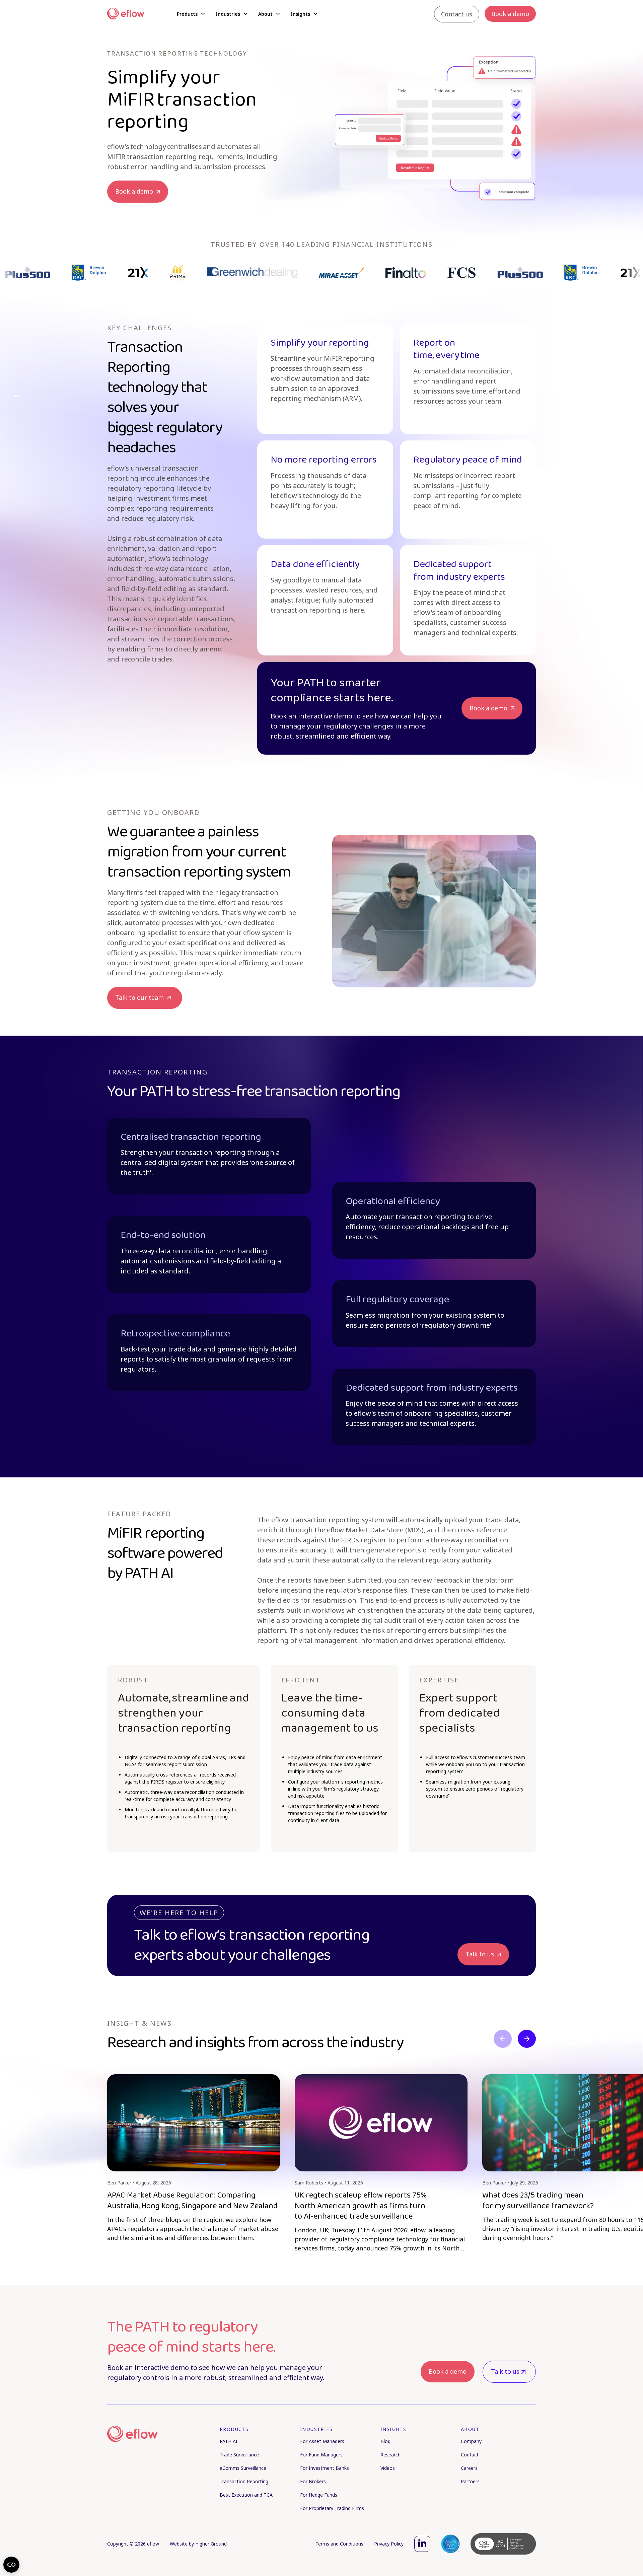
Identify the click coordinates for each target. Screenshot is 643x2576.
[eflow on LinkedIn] (422, 2544)
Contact (470, 2455)
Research (390, 2455)
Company (471, 2441)
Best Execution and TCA (246, 2495)
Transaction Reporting (244, 2481)
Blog (385, 2441)
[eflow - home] (132, 2434)
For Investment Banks (325, 2468)
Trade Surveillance (239, 2455)
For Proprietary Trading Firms (332, 2508)
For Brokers (313, 2481)
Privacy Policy (389, 2544)
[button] (191, 14)
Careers (469, 2468)
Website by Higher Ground (198, 2544)
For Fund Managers (321, 2455)
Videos (388, 2468)
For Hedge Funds (319, 2495)
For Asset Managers (322, 2441)
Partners (470, 2481)
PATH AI (229, 2441)
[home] (126, 14)
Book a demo (448, 2371)
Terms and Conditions (339, 2544)
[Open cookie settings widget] (11, 2565)
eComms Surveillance (243, 2468)
